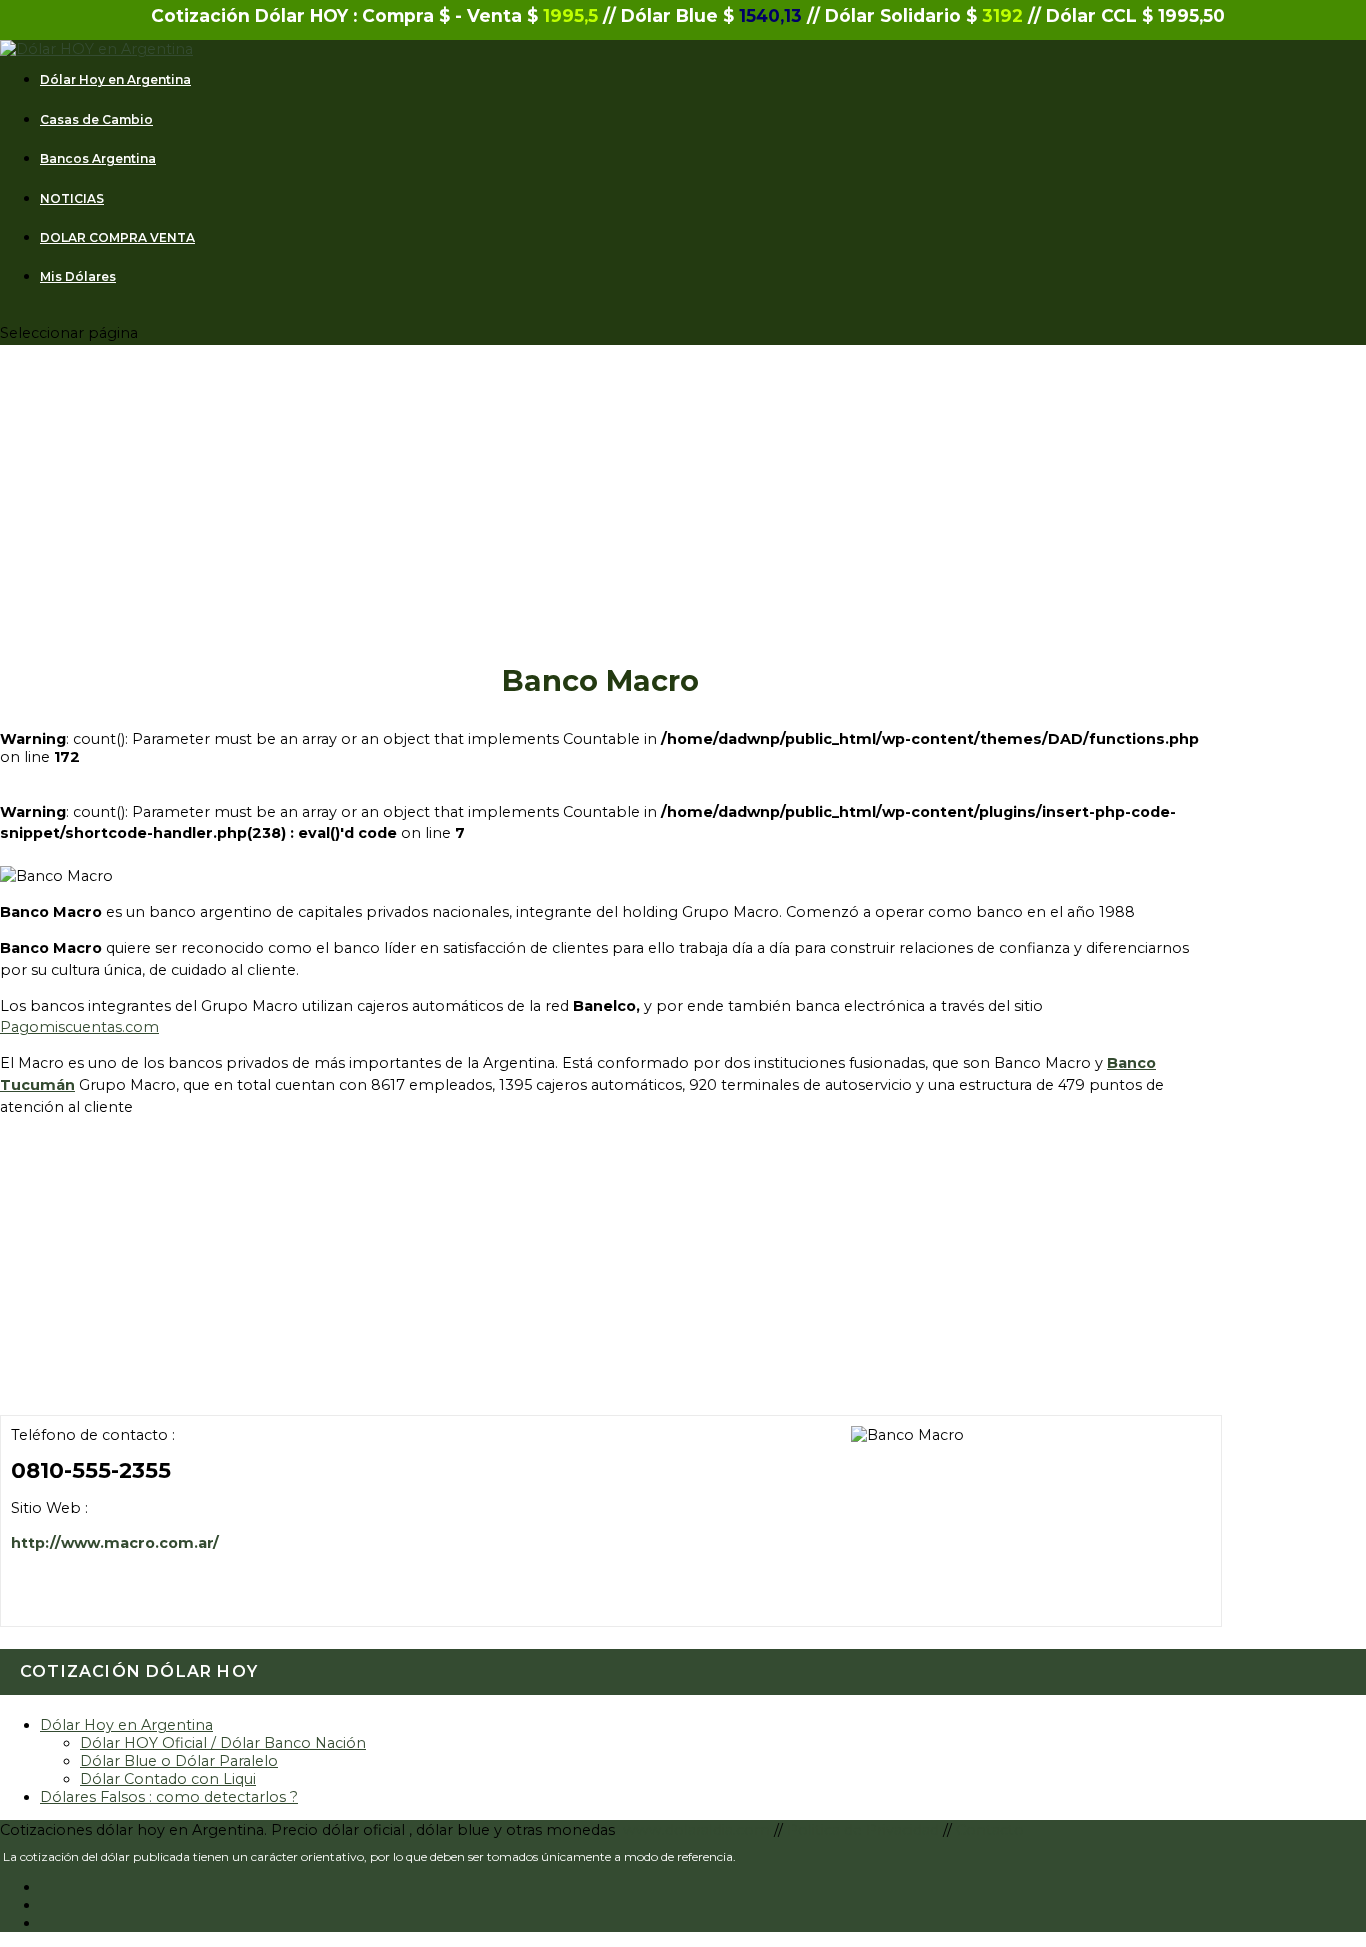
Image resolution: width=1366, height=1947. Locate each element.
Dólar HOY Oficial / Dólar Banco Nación (223, 1743)
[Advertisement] (600, 519)
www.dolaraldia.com (698, 1830)
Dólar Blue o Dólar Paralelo (179, 1761)
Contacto (990, 1830)
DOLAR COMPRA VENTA (117, 238)
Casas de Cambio (96, 120)
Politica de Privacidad (865, 1830)
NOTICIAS (72, 199)
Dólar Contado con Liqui (168, 1779)
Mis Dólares (78, 277)
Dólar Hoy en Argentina (115, 80)
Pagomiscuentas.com (79, 1027)
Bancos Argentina (98, 159)
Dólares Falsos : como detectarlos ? (169, 1797)
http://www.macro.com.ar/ (115, 1543)
